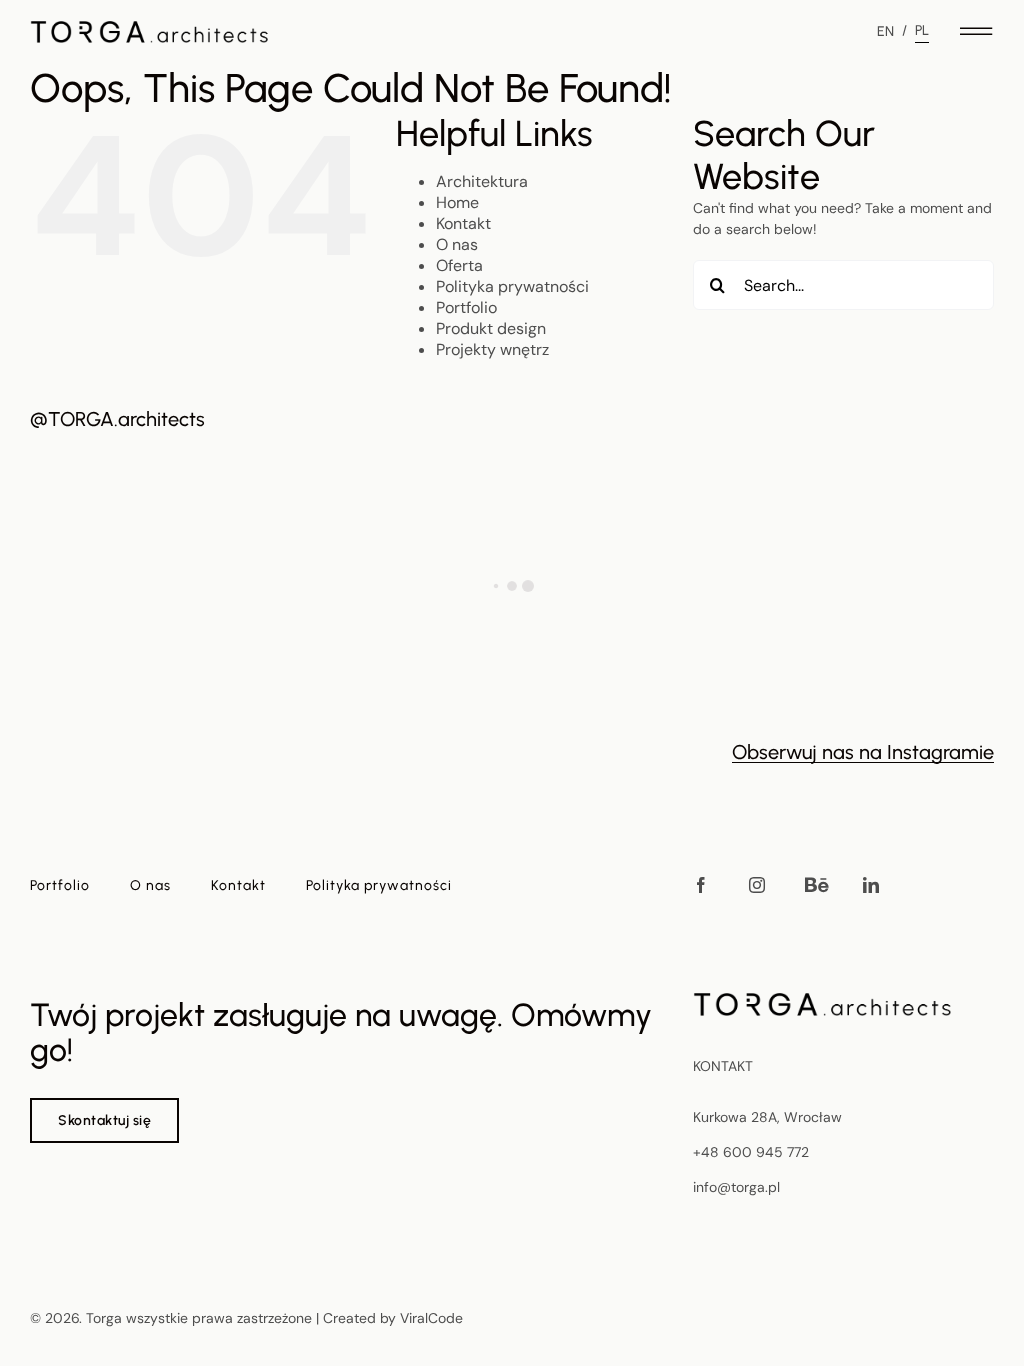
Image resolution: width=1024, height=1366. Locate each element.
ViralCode (431, 1318)
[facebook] (701, 885)
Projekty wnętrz (492, 349)
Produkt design (491, 328)
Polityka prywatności (512, 286)
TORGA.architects (126, 419)
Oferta (459, 265)
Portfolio (466, 307)
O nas (457, 244)
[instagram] (757, 885)
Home (457, 202)
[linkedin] (871, 885)
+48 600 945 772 (751, 1152)
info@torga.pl (736, 1187)
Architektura (482, 181)
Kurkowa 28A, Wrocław (767, 1117)
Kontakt (463, 223)
